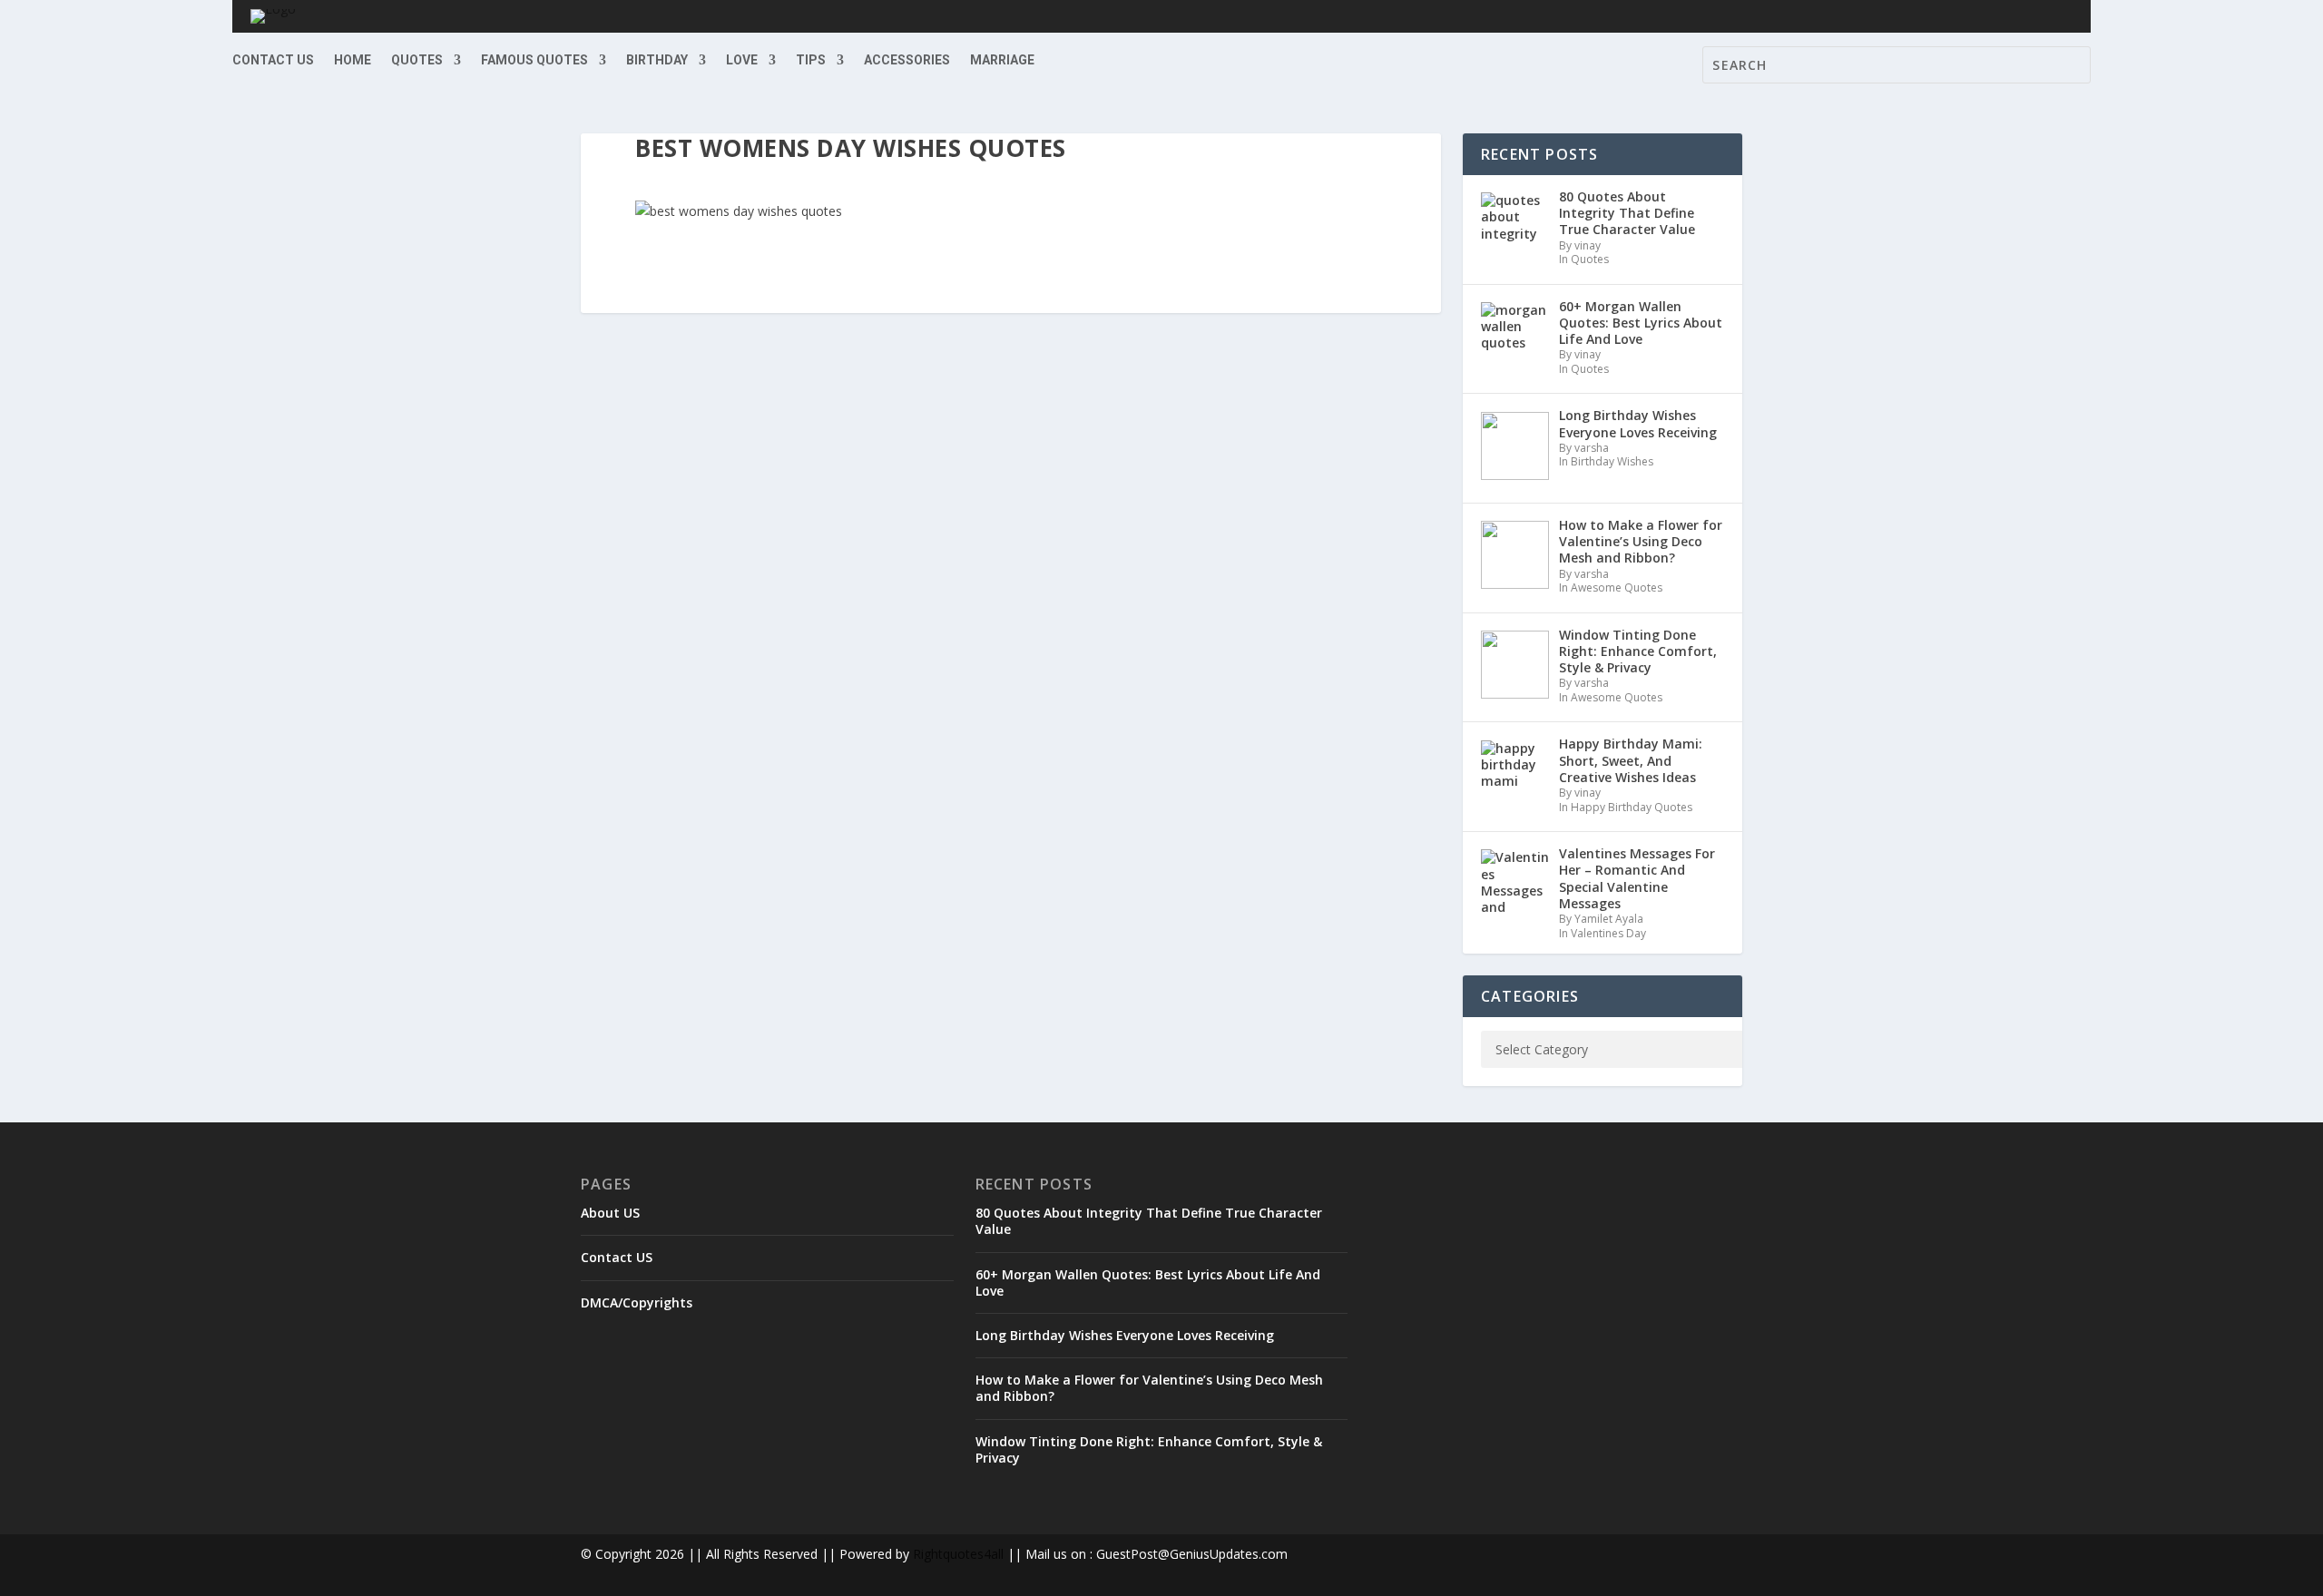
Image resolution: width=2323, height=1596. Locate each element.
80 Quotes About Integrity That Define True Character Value (1149, 1221)
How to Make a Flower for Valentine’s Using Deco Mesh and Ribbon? (1149, 1388)
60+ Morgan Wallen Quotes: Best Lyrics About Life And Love (1148, 1283)
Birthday (657, 60)
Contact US (273, 60)
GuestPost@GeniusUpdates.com (1192, 1554)
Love (742, 60)
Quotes (417, 60)
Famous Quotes (534, 60)
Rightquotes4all (958, 1554)
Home (353, 60)
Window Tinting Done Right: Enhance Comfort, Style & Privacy (1149, 1449)
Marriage (1002, 60)
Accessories (907, 60)
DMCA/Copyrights (637, 1302)
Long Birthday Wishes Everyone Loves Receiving (1125, 1335)
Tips (811, 60)
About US (610, 1213)
